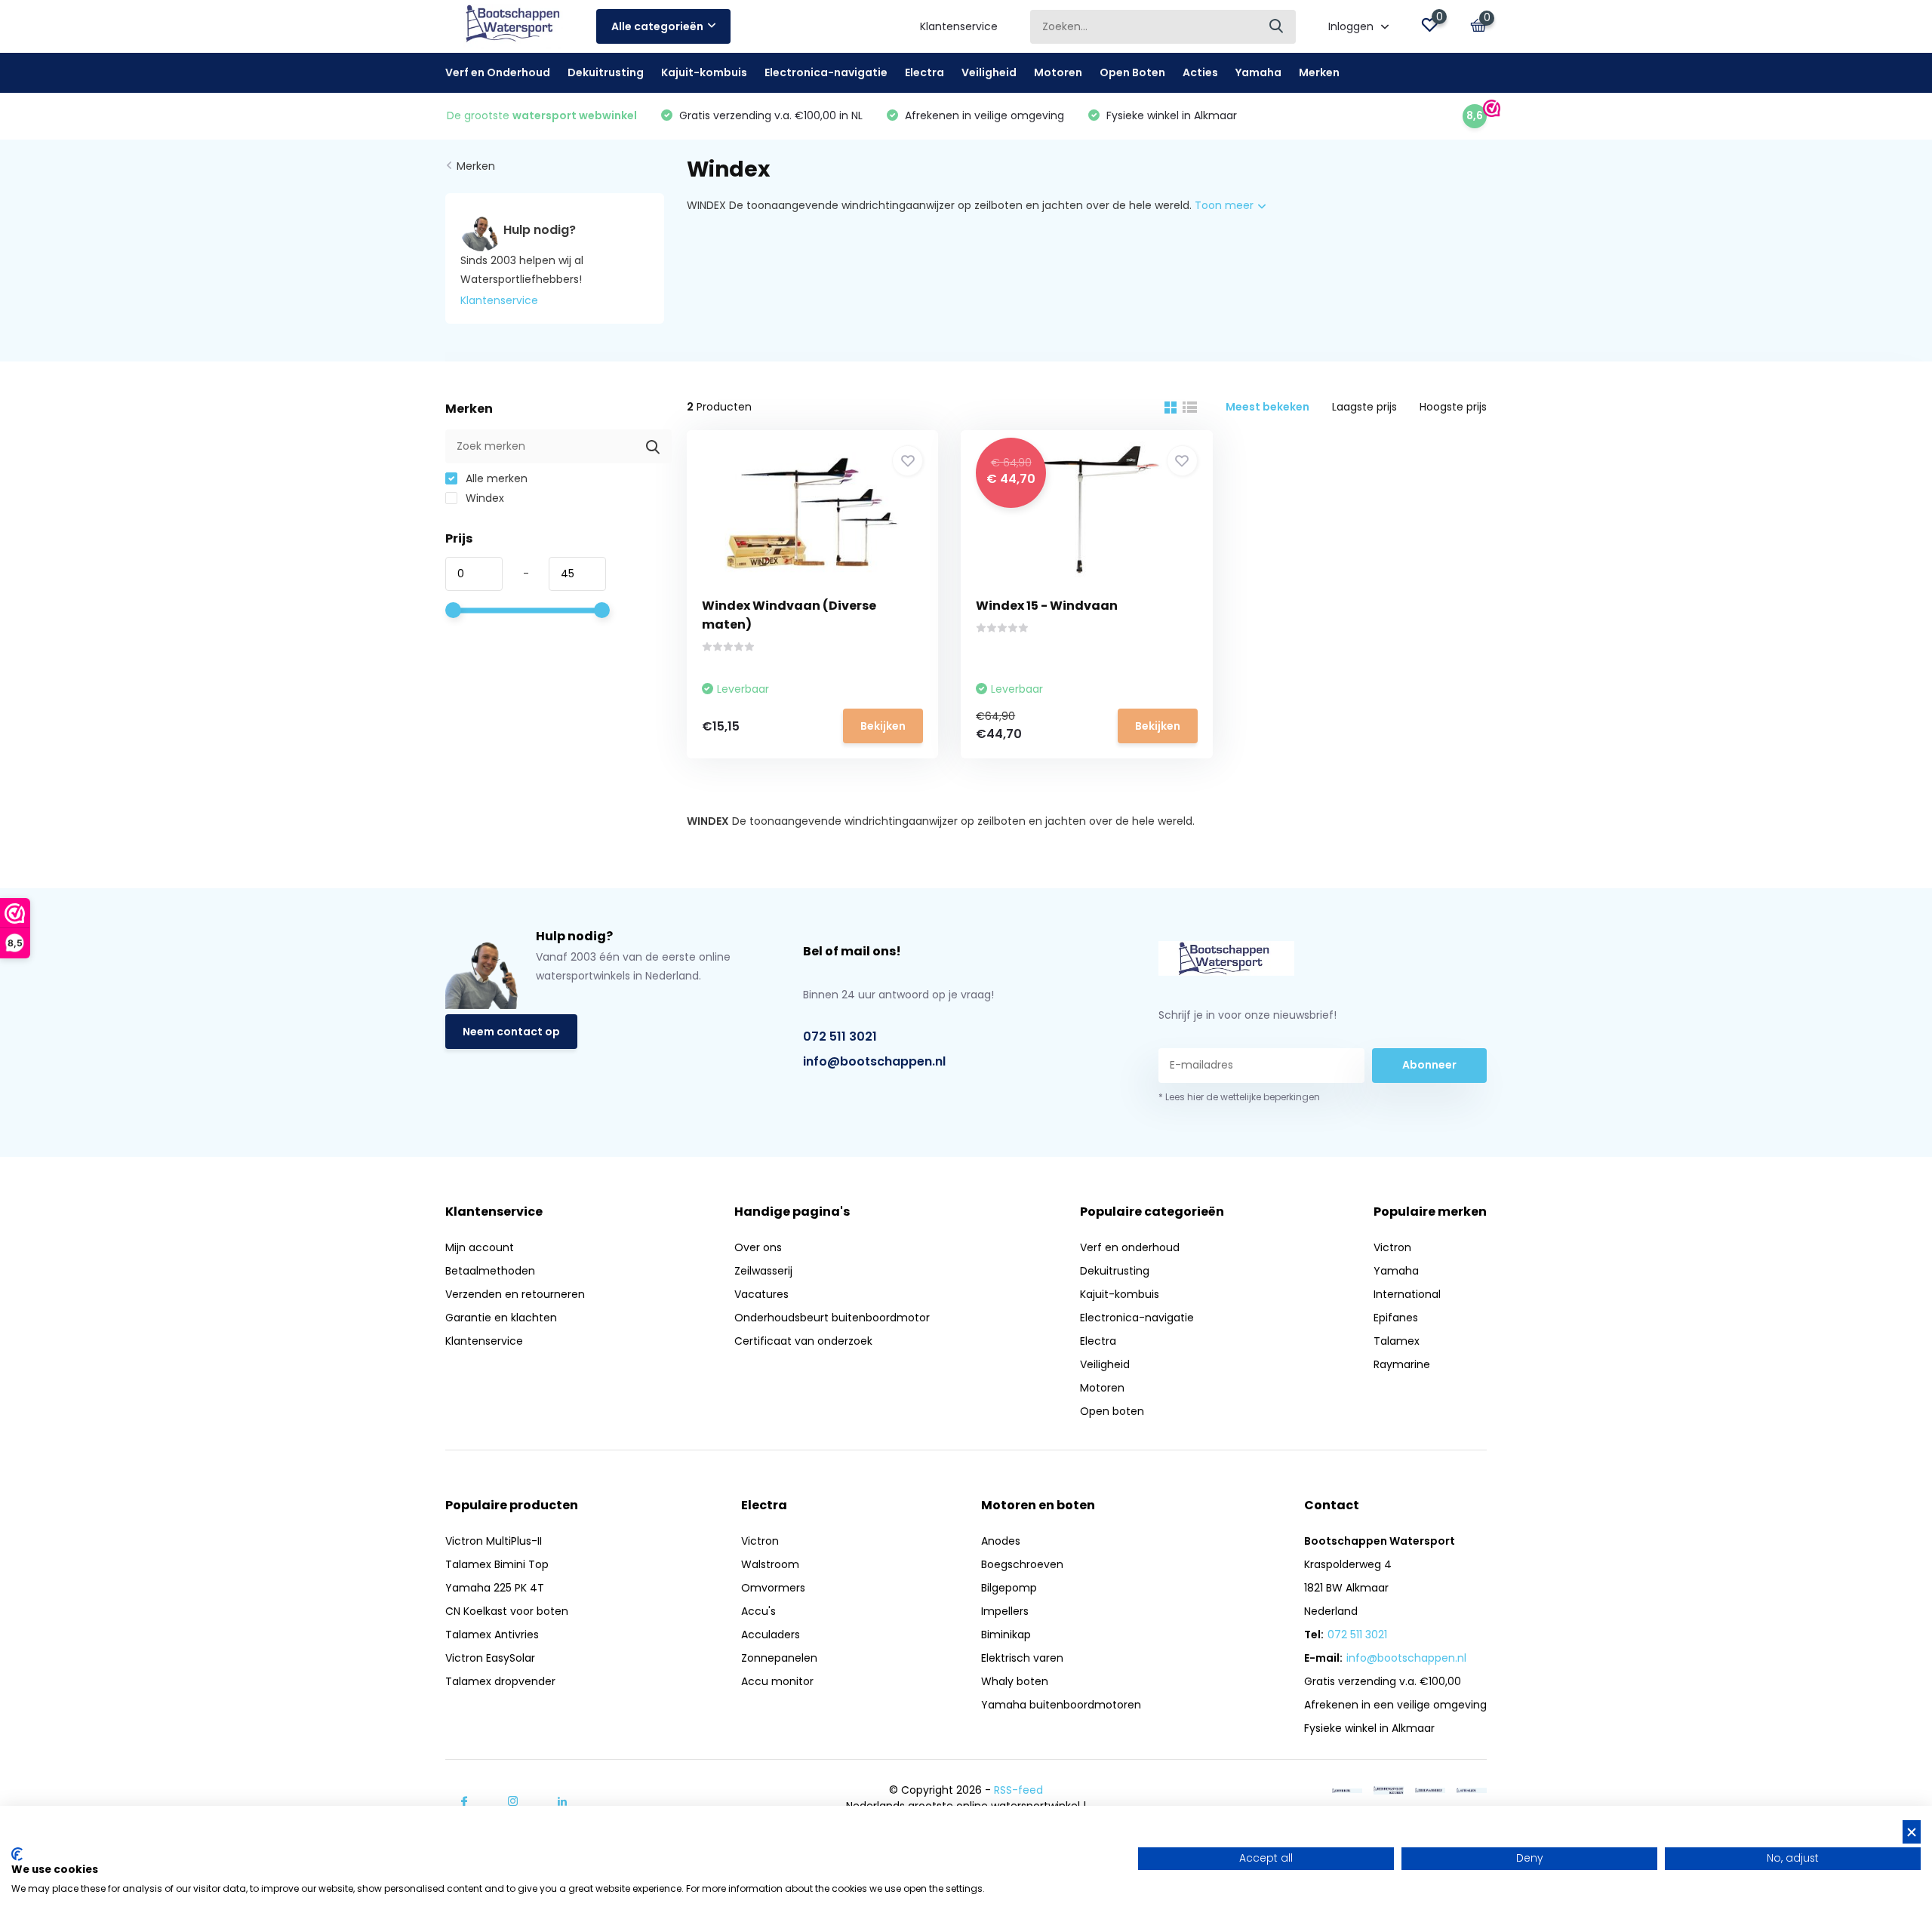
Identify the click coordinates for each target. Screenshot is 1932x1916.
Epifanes (1396, 1318)
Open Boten (1132, 72)
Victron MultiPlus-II (494, 1541)
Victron (1392, 1247)
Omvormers (773, 1588)
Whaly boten (1015, 1681)
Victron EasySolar (490, 1658)
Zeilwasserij (763, 1271)
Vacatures (761, 1294)
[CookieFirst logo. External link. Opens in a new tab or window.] (17, 1854)
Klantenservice (959, 26)
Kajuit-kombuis (704, 72)
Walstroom (770, 1564)
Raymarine (1402, 1364)
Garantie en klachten (501, 1318)
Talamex (1397, 1341)
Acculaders (771, 1635)
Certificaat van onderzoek (803, 1341)
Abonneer (1429, 1065)
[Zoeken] (1277, 27)
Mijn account (480, 1247)
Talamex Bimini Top (497, 1564)
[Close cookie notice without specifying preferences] (1912, 1832)
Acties (1200, 72)
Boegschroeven (1022, 1564)
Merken (1319, 72)
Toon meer (1226, 205)
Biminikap (1006, 1635)
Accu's (758, 1611)
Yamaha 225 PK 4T (495, 1588)
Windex (483, 498)
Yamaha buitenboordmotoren (1061, 1705)
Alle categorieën (657, 26)
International (1407, 1294)
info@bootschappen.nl (874, 1061)
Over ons (758, 1247)
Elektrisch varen (1022, 1658)
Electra (924, 72)
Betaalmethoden (490, 1271)
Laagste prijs (1364, 407)
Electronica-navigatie (826, 72)
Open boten (1112, 1411)
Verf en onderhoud (1130, 1247)
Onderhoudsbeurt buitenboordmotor (832, 1318)
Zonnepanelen (779, 1658)
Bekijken (883, 726)
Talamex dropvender (500, 1681)
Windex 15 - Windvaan (1047, 606)
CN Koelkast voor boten (507, 1611)
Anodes (1001, 1541)
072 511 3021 (840, 1036)
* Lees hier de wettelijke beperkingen (1239, 1097)
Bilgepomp (1009, 1588)
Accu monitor (777, 1681)
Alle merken (495, 478)
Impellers (1005, 1611)
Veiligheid (989, 72)
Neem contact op (511, 1032)
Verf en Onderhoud (498, 72)
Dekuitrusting (606, 72)
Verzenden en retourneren (515, 1294)
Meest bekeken (1267, 407)
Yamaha (1258, 72)
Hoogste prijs (1453, 407)
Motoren (1058, 72)
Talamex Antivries (492, 1635)
